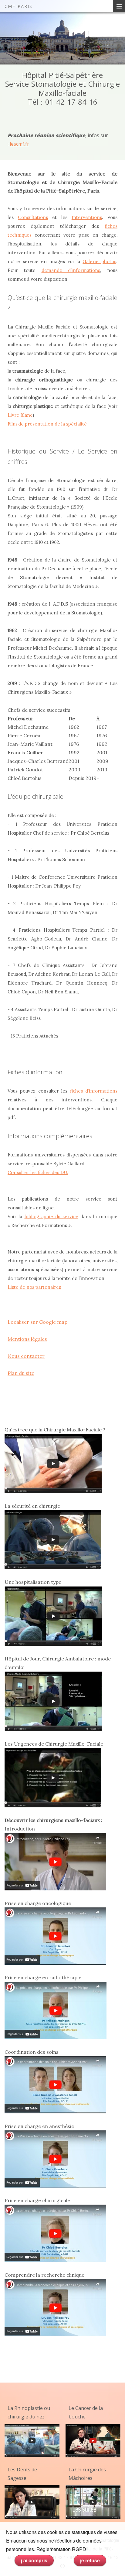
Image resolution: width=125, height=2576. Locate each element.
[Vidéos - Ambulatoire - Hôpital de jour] (53, 1701)
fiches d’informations (94, 1091)
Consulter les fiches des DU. (38, 1172)
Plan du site (21, 1373)
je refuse (90, 2560)
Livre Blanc (20, 415)
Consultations (33, 217)
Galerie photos (99, 261)
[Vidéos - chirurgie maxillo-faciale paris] (53, 1463)
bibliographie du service (52, 1217)
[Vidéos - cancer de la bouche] (93, 2440)
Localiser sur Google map (37, 1322)
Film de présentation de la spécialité (47, 424)
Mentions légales (27, 1339)
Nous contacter (26, 1356)
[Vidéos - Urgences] (53, 1777)
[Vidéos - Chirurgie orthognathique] (93, 2502)
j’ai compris (34, 2560)
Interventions (87, 217)
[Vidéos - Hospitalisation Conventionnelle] (53, 1615)
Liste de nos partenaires (34, 1287)
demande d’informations (71, 270)
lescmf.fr (19, 144)
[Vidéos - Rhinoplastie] (32, 2440)
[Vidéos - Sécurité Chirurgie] (53, 1539)
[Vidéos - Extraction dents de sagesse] (32, 2502)
